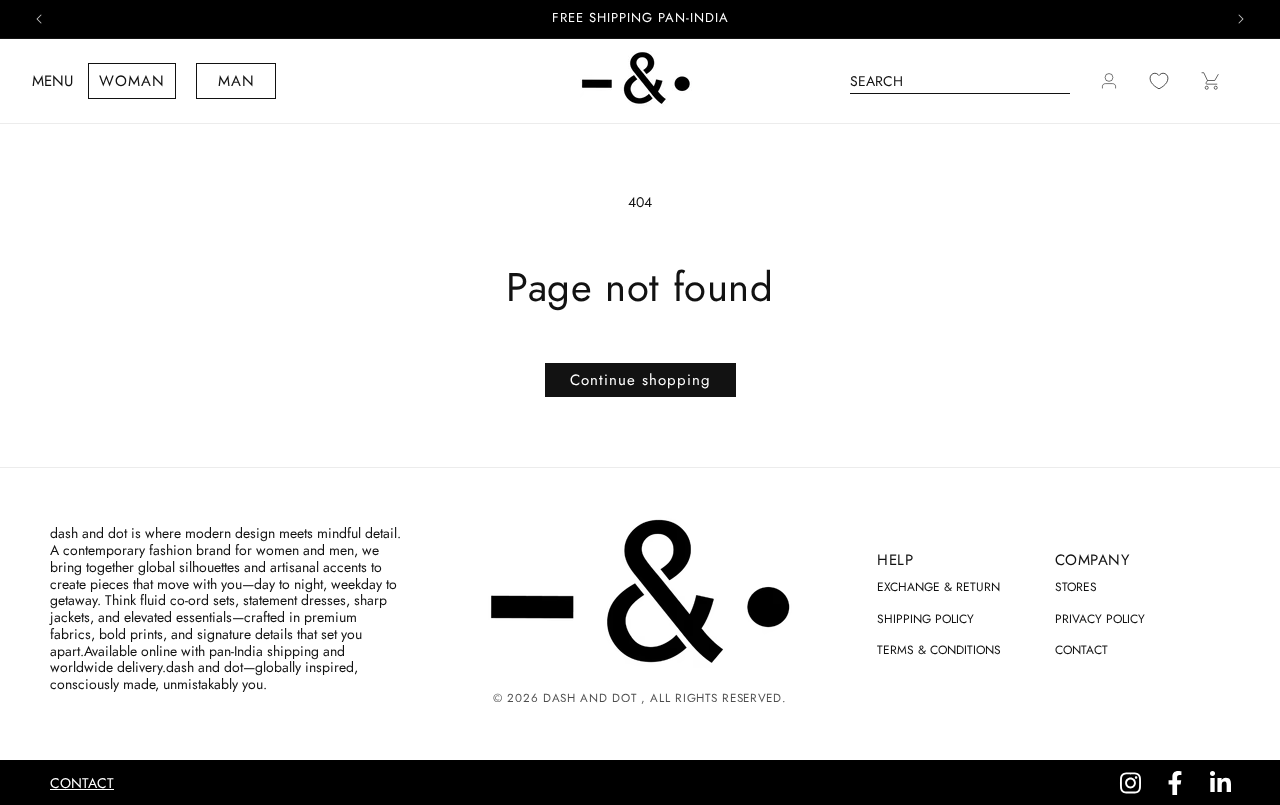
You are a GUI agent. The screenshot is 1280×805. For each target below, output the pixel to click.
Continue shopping (640, 380)
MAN (236, 81)
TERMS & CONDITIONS (939, 650)
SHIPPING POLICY (925, 619)
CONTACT (1081, 650)
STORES (1076, 587)
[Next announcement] (1241, 19)
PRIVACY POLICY (1100, 619)
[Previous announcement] (39, 19)
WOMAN (132, 81)
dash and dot (589, 698)
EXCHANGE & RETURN (938, 587)
